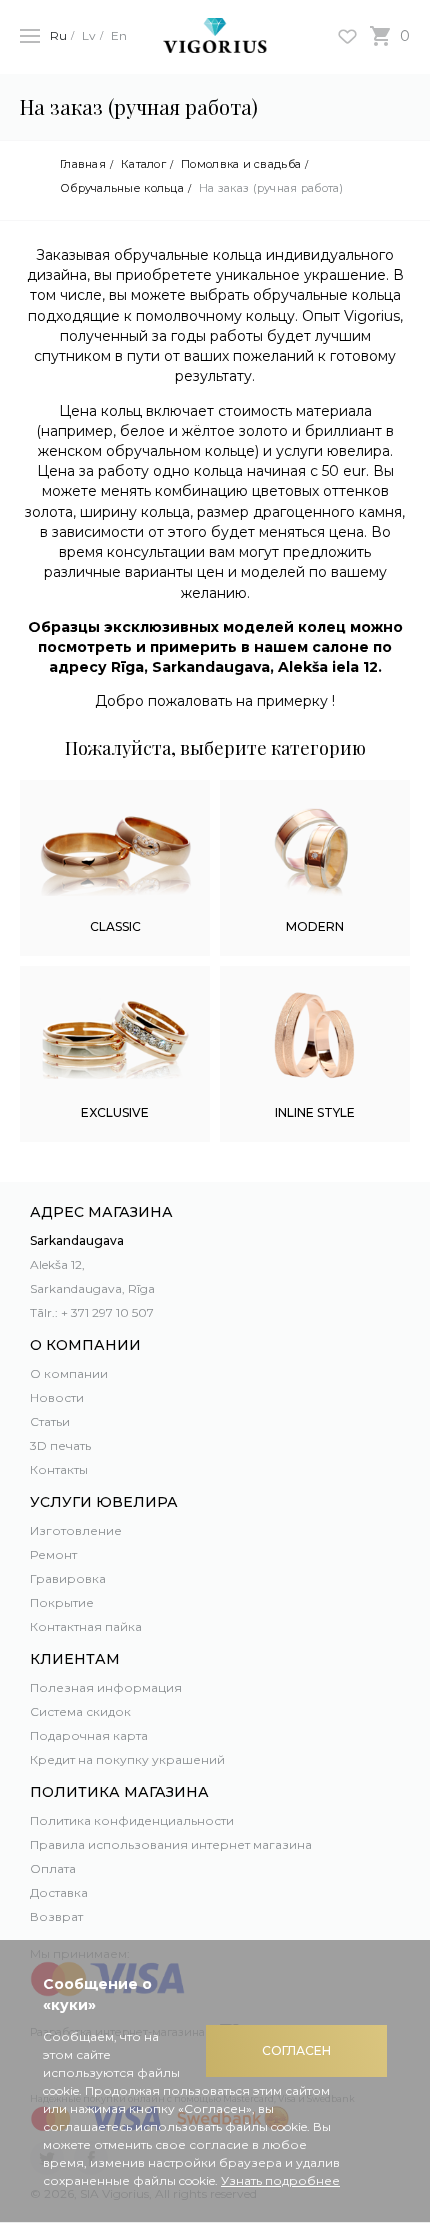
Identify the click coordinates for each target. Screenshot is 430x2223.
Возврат (56, 1916)
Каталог (143, 164)
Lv (89, 35)
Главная (83, 164)
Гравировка (68, 1578)
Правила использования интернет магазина (171, 1844)
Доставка (59, 1892)
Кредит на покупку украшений (127, 1759)
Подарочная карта (89, 1735)
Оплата (53, 1868)
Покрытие (62, 1602)
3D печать (60, 1445)
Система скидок (80, 1711)
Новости (57, 1397)
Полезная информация (106, 1687)
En (119, 35)
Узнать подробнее (280, 2180)
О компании (69, 1373)
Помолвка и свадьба (241, 164)
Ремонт (53, 1554)
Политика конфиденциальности (132, 1820)
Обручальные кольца (122, 188)
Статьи (50, 1421)
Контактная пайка (86, 1626)
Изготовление (76, 1530)
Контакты (59, 1469)
